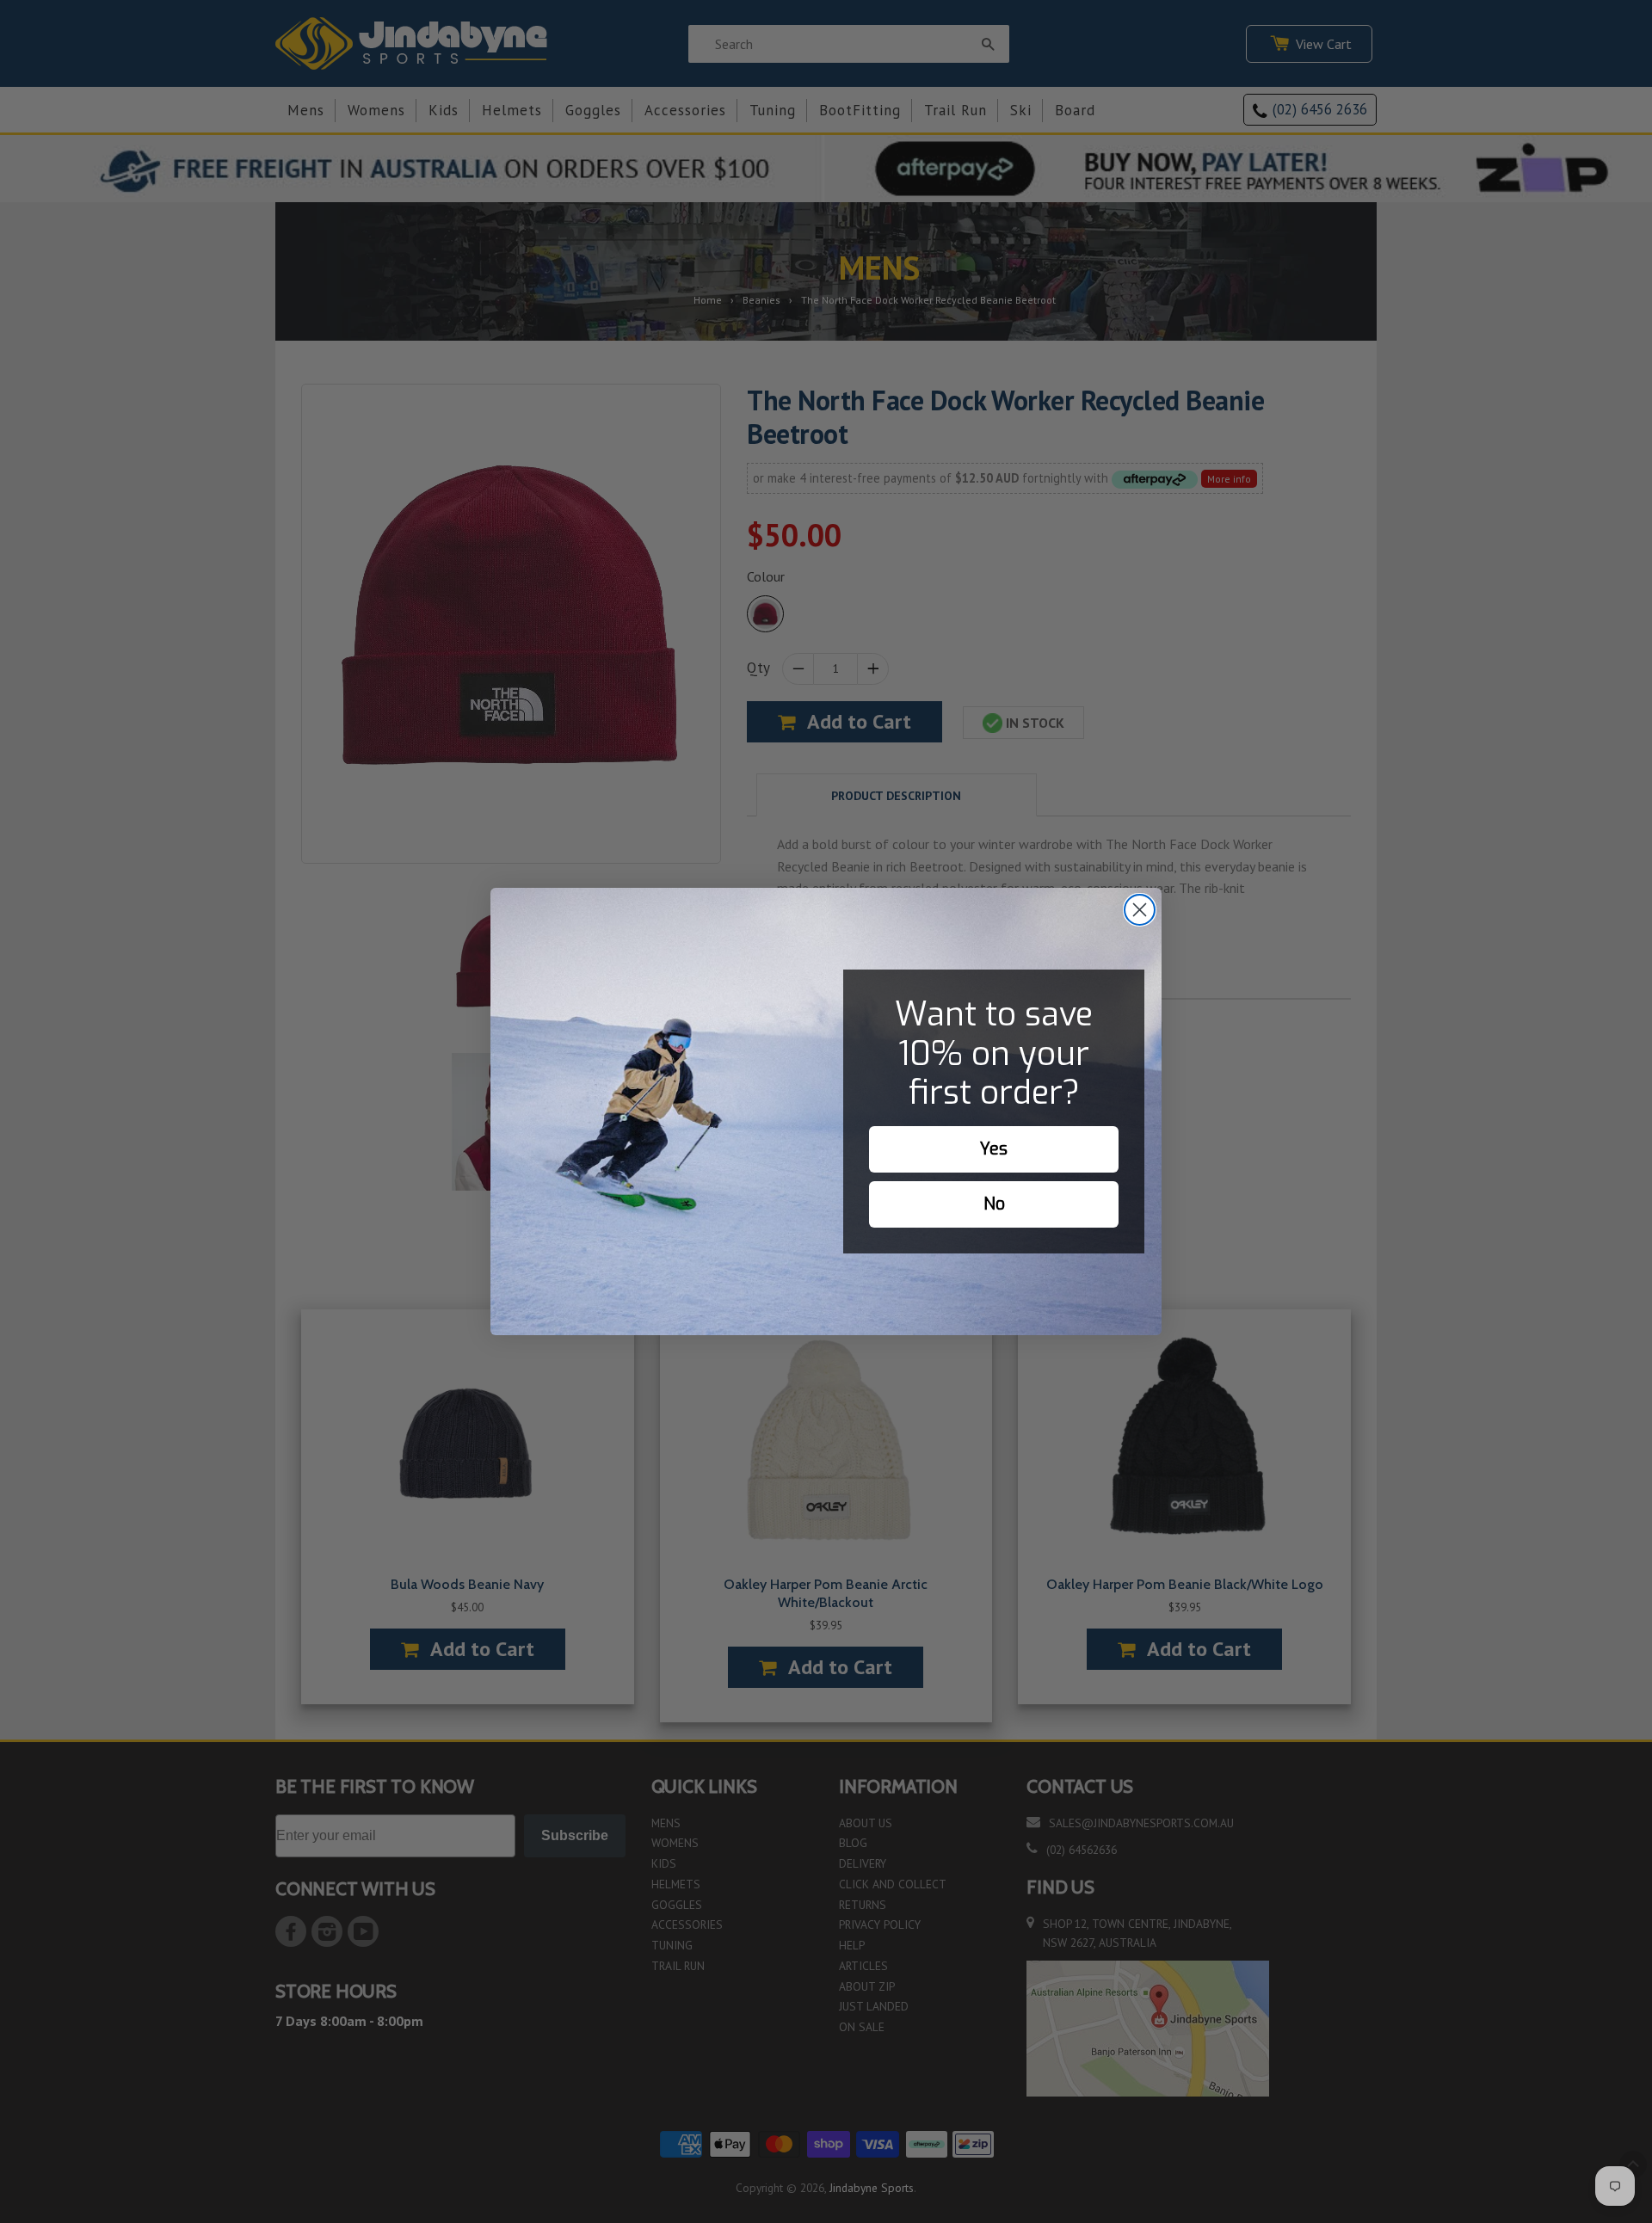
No (994, 1204)
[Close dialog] (1140, 910)
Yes (994, 1149)
